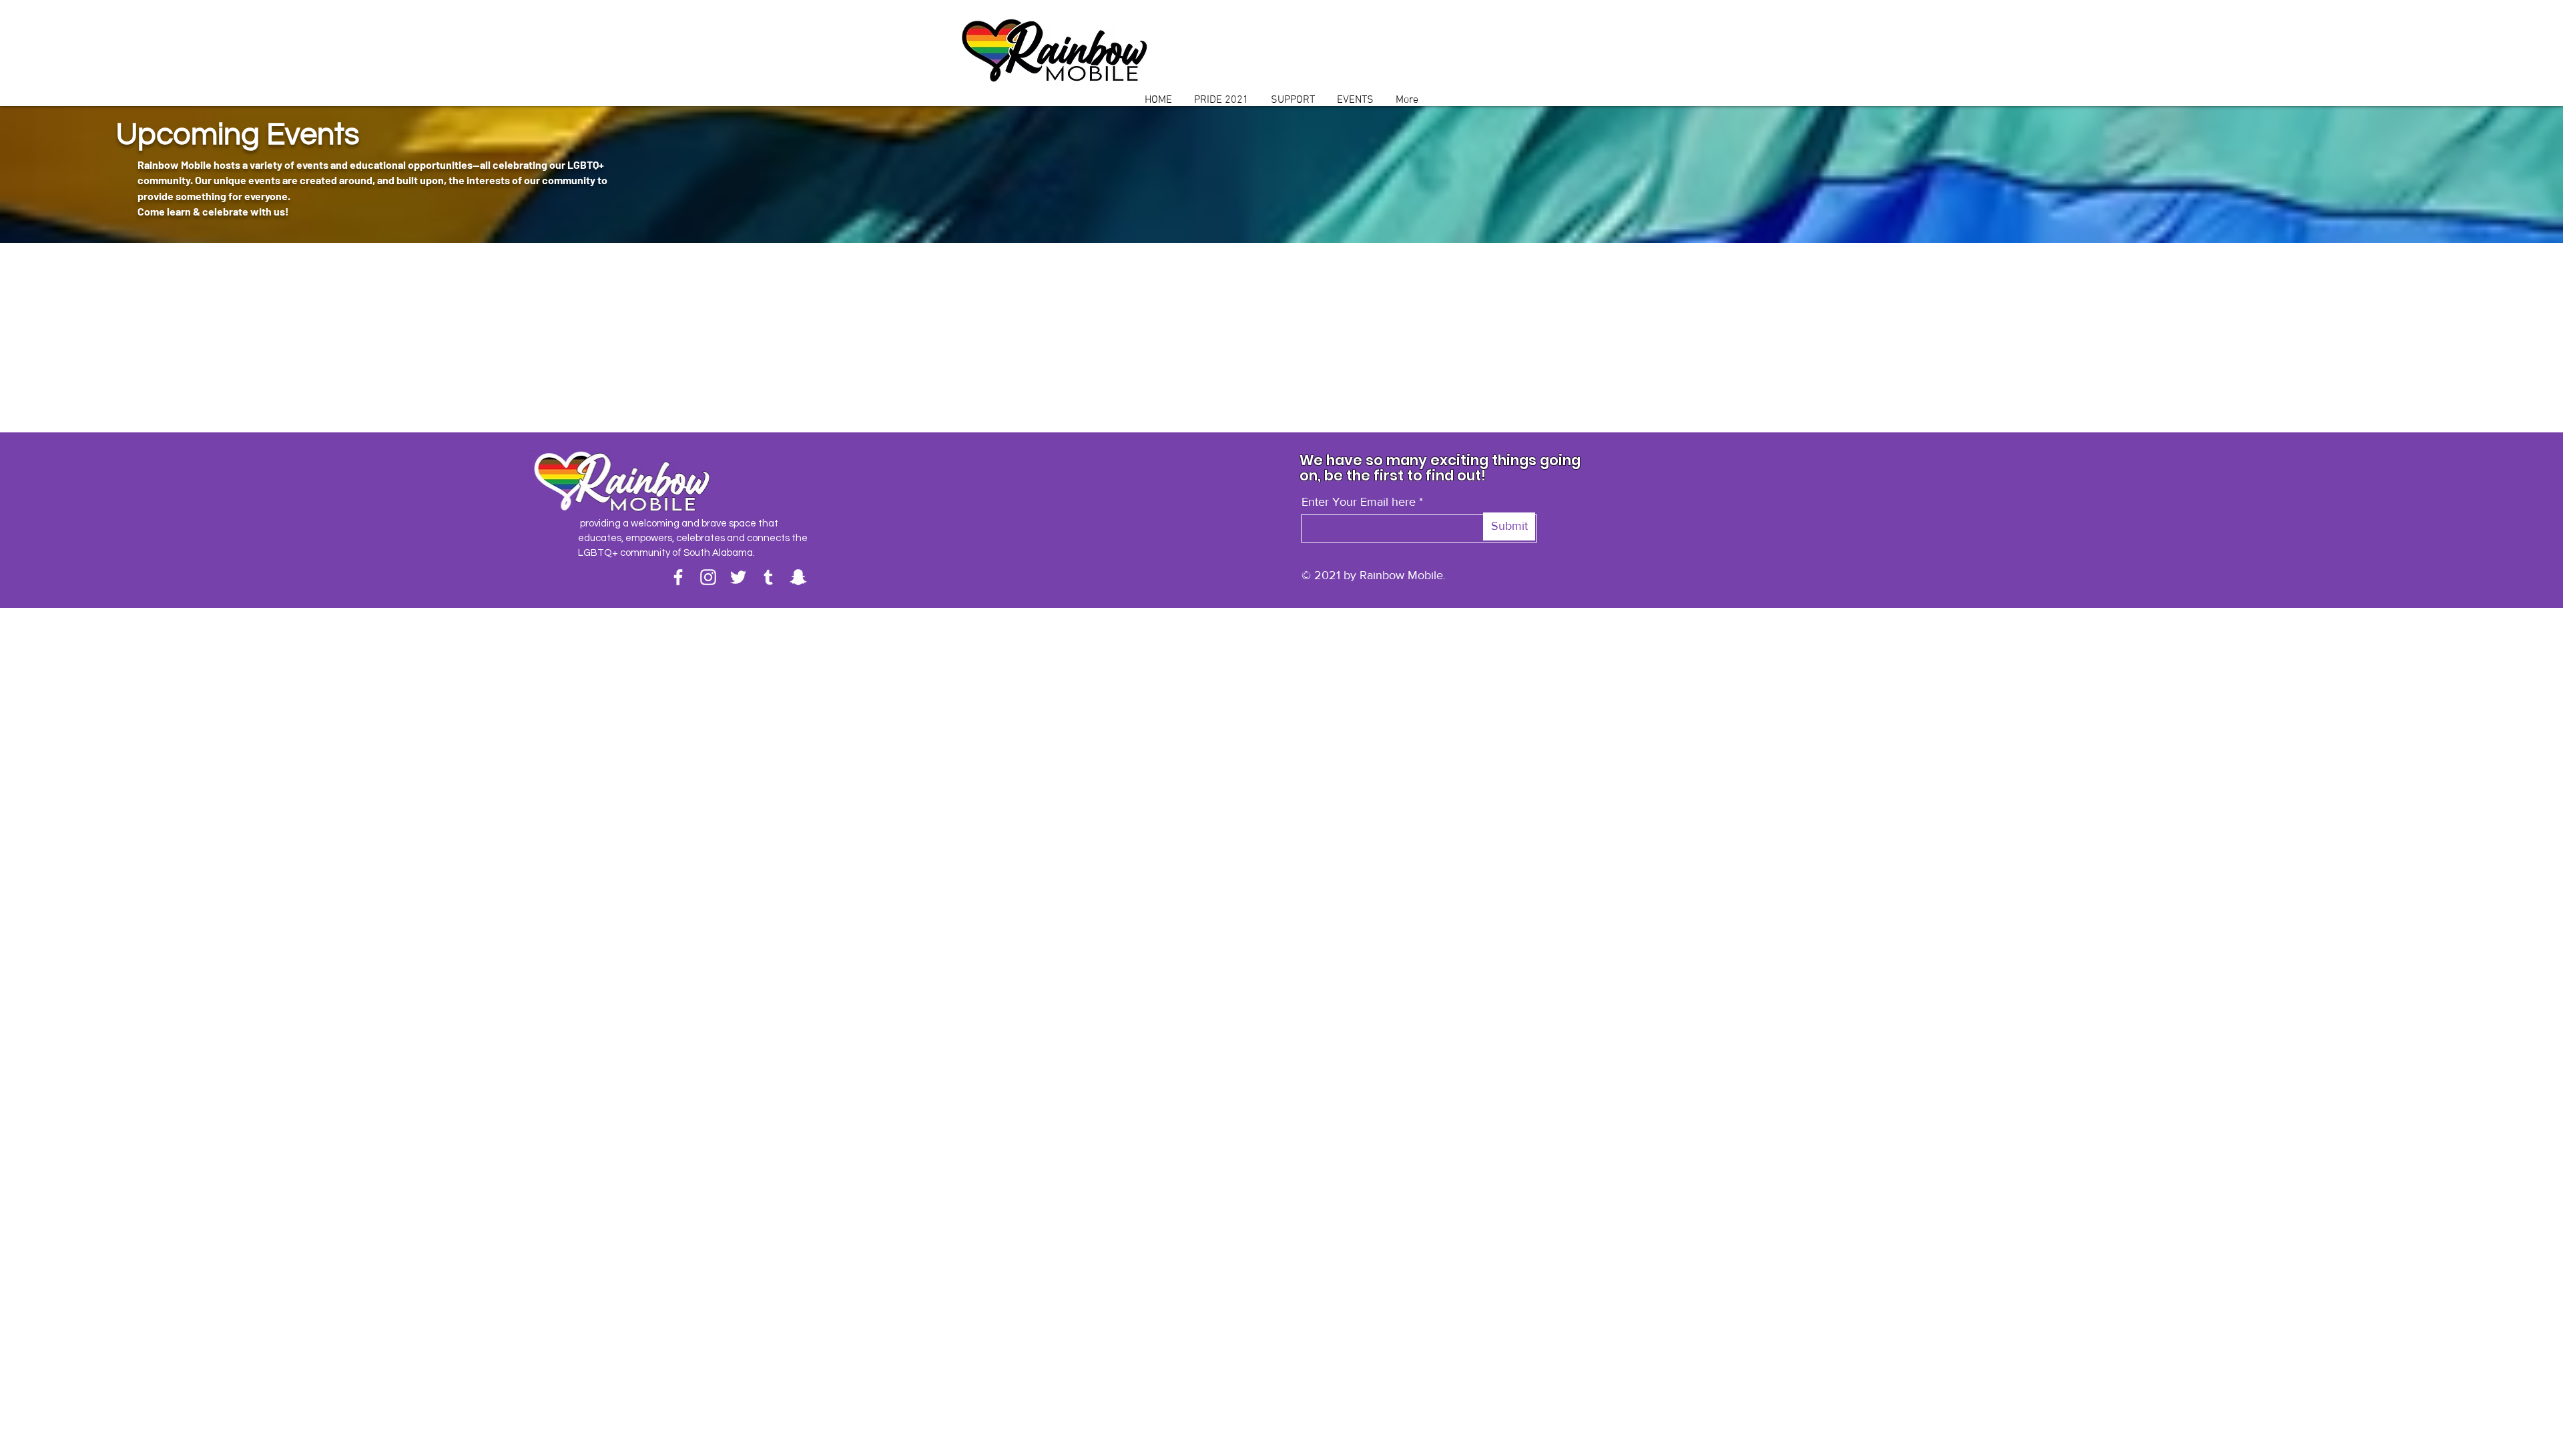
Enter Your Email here (1359, 502)
